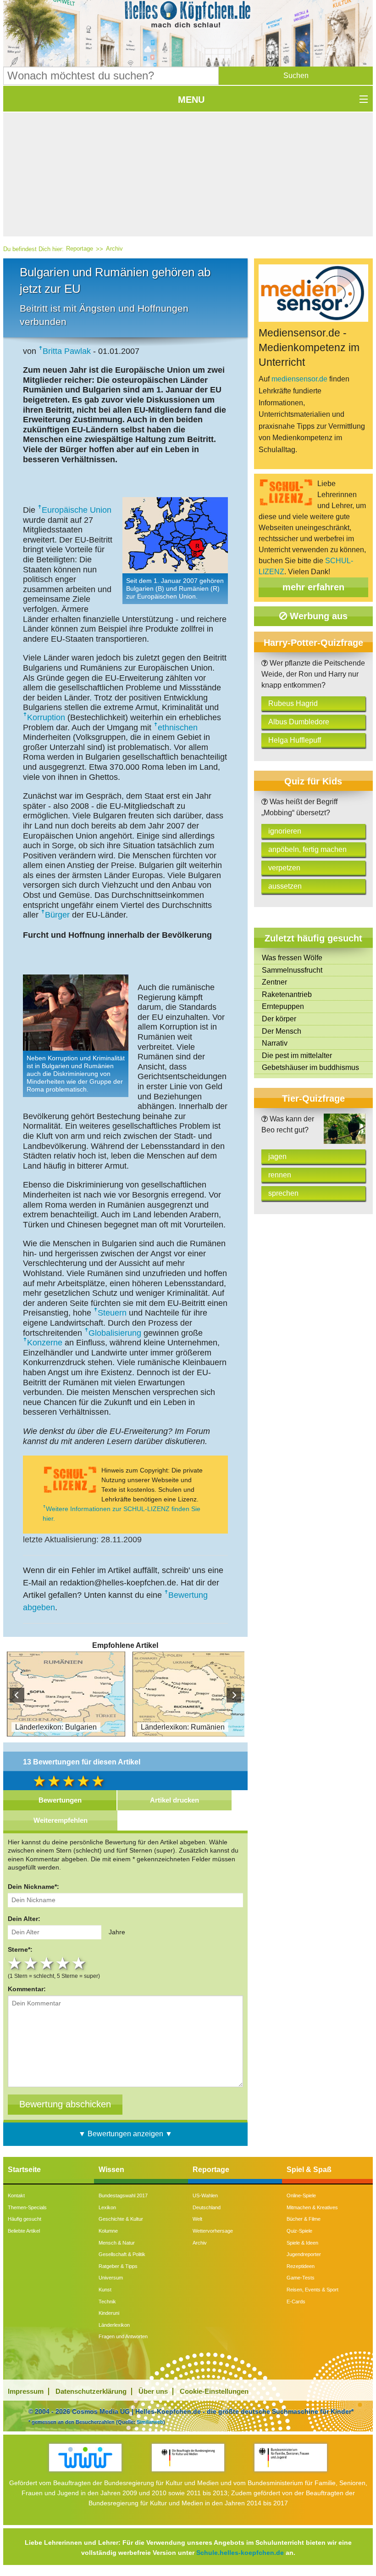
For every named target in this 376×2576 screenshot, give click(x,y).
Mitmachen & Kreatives (312, 2207)
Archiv (114, 249)
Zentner (274, 982)
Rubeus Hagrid (293, 703)
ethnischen (178, 728)
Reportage (80, 249)
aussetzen (285, 886)
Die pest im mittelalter (297, 1056)
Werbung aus (317, 616)
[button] (296, 76)
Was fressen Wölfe (292, 958)
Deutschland (207, 2207)
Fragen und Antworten (123, 2336)
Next (234, 1695)
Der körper (279, 1019)
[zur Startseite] (188, 17)
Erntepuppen (283, 1006)
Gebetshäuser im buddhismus (310, 1067)
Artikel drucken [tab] (174, 1800)
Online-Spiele (301, 2195)
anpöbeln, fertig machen (307, 849)
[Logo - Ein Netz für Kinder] (85, 2457)
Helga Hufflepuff (295, 740)
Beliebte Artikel (24, 2231)
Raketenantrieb (287, 994)
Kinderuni (109, 2313)
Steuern (112, 1313)
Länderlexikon (114, 2325)
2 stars (32, 1963)
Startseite (24, 2170)
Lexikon (107, 2207)
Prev (17, 1695)
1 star (16, 1963)
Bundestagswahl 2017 (123, 2195)
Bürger (57, 915)
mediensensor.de (299, 379)
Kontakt (16, 2195)
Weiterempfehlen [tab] (61, 1820)
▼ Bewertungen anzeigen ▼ (125, 2134)
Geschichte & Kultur (121, 2219)
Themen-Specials (27, 2207)
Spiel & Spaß (309, 2170)
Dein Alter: (24, 1919)
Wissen (111, 2170)
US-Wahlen (205, 2195)
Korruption (46, 717)
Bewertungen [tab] (60, 1800)
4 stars (64, 1963)
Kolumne (108, 2231)
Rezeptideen (301, 2266)
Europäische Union (77, 510)
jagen (277, 1156)
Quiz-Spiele (299, 2231)
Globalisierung (115, 1333)
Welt (197, 2219)
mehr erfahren (313, 587)
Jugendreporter (304, 2254)
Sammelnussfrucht (292, 970)
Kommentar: (27, 1989)
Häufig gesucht (25, 2219)
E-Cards (296, 2302)
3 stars (48, 1963)
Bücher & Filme (304, 2219)
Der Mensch (282, 1031)
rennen (280, 1175)
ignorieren (285, 831)
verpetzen (284, 868)
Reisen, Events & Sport (312, 2290)
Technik (107, 2302)
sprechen (283, 1193)
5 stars (80, 1963)
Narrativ (275, 1043)
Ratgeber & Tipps (118, 2266)
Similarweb (150, 2422)
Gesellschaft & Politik (122, 2254)
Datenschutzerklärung (91, 2391)
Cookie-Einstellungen (214, 2391)
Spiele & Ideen (302, 2243)
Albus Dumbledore (299, 722)
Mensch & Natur (117, 2243)
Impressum (26, 2391)
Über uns (153, 2391)
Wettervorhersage (213, 2231)
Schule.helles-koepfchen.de (240, 2553)
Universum (111, 2278)
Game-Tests (301, 2278)
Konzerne (45, 1343)
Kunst (105, 2290)
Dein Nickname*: (33, 1887)
